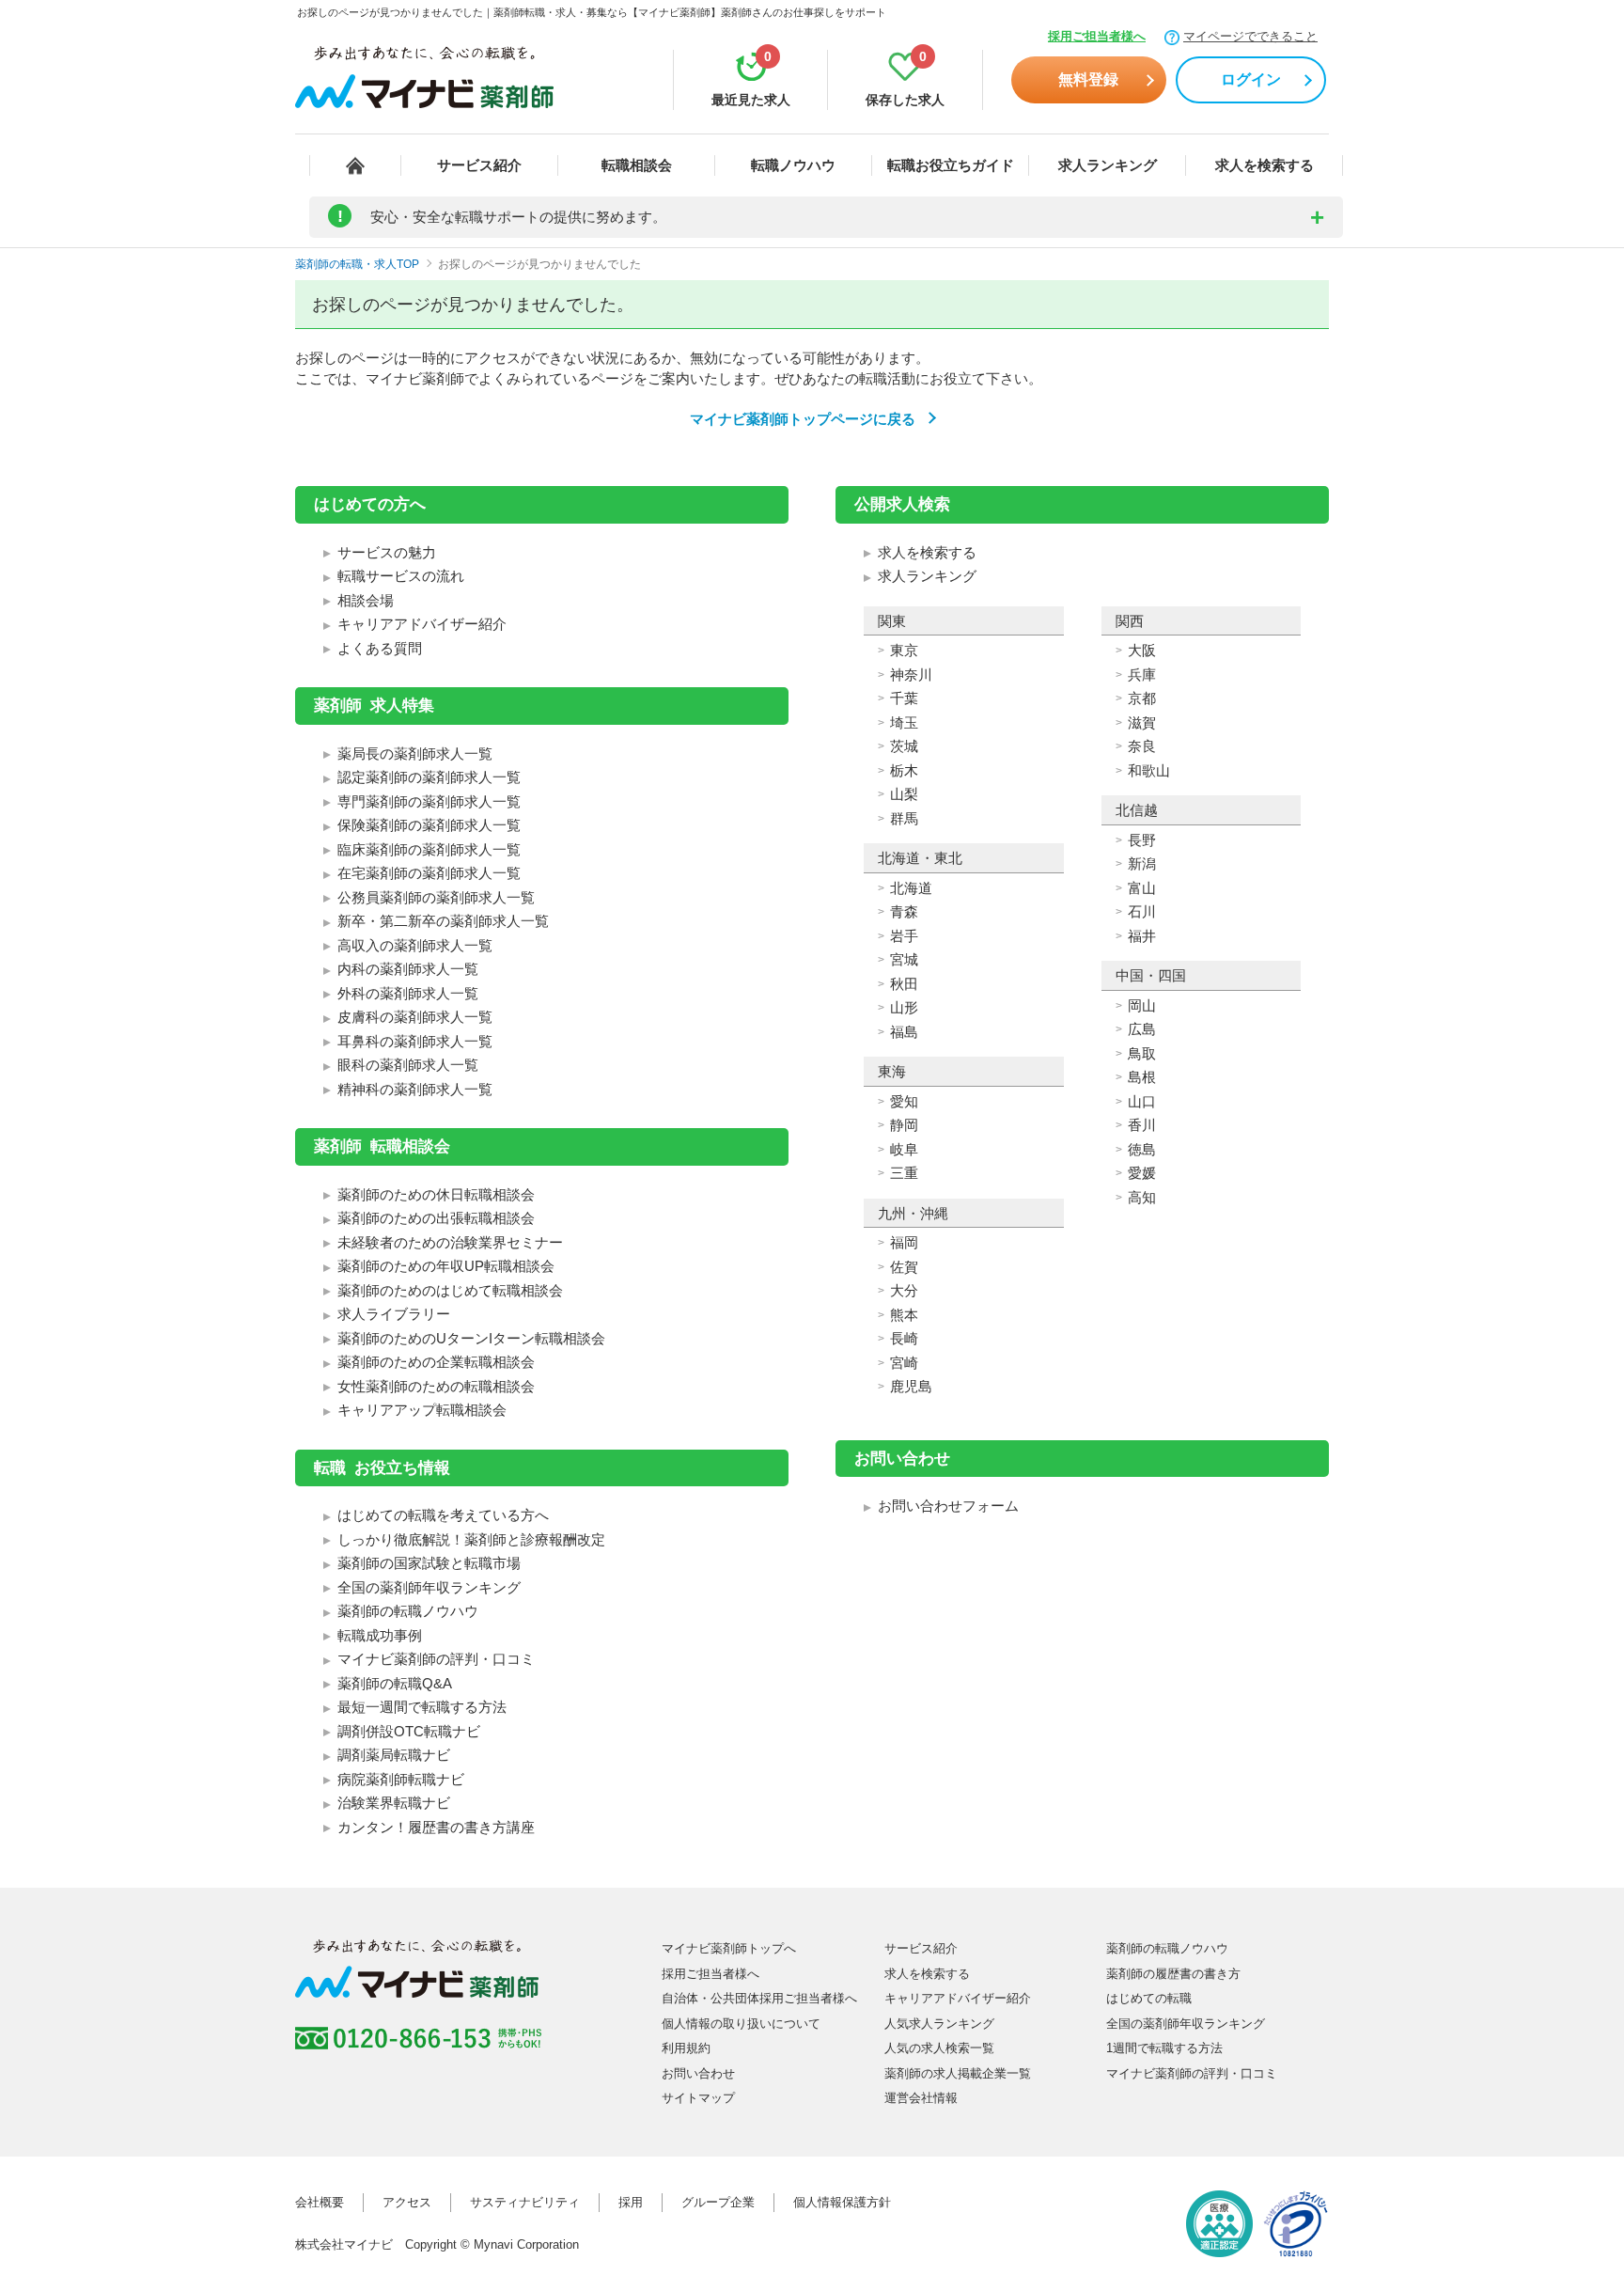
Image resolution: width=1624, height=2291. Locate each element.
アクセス (407, 2202)
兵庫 (1142, 675)
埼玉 (904, 722)
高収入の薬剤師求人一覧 (415, 945)
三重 (904, 1173)
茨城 (904, 746)
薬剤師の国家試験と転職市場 (429, 1563)
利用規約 (686, 2048)
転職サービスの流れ (401, 576)
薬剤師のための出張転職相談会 (436, 1218)
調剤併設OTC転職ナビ (409, 1731)
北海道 (911, 888)
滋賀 (1142, 722)
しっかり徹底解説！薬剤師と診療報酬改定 (471, 1539)
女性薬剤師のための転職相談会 (436, 1386)
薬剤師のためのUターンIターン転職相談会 (471, 1338)
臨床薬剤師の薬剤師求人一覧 (429, 849)
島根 (1142, 1077)
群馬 (904, 818)
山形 (904, 1007)
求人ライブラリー (394, 1314)
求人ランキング (1108, 165)
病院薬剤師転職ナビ (401, 1779)
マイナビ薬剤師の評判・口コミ (436, 1659)
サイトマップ (698, 2098)
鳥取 (1142, 1053)
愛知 (904, 1101)
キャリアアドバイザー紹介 (422, 624)
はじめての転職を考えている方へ (443, 1515)
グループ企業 (718, 2202)
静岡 (904, 1125)
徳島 (1142, 1149)
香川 (1142, 1125)
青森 (904, 911)
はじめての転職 (1149, 1998)
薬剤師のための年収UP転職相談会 (446, 1266)
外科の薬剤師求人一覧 (408, 993)
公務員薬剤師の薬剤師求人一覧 (436, 897)
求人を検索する (1265, 165)
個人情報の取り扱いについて (741, 2024)
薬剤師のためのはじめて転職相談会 (450, 1290)
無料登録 (1088, 79)
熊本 (904, 1315)
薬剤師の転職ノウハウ (408, 1611)
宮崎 (904, 1363)
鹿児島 (911, 1386)
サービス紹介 (479, 165)
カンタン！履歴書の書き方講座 (436, 1827)
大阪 (1142, 650)
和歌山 (1149, 770)
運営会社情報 (921, 2098)
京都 (1142, 698)
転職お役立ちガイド (951, 165)
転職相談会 (637, 165)
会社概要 (320, 2202)
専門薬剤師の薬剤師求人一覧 (429, 801)
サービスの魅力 (387, 552)
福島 (904, 1032)
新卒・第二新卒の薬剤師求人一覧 (443, 921)
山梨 (904, 794)
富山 (1142, 888)
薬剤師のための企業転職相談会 (436, 1362)
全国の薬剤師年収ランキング (429, 1587)
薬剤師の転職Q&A (395, 1683)
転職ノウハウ (793, 165)
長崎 (904, 1338)
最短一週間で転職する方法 (422, 1707)
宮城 (904, 959)
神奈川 (911, 675)
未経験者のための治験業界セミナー (450, 1242)
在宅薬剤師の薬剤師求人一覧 (429, 873)
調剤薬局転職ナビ (394, 1755)
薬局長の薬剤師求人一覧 (415, 753)
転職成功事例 (380, 1635)
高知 (1142, 1197)
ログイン (1251, 79)
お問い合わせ (698, 2073)
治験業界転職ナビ (394, 1803)
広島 (1142, 1029)
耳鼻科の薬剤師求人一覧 (415, 1041)
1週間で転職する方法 (1164, 2048)
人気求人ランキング (939, 2024)
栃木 (904, 770)
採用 (631, 2202)
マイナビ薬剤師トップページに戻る (803, 419)
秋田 (904, 984)
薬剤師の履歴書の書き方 (1173, 1974)
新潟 (1142, 863)
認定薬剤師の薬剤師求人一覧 (429, 777)
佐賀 (904, 1267)
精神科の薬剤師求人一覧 (415, 1089)
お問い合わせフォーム (948, 1506)
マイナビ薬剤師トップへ (729, 1948)
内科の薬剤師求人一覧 (408, 969)
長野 (1142, 840)
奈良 (1142, 746)
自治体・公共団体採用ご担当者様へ (759, 1998)
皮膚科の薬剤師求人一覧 (415, 1017)
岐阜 (904, 1149)
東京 (904, 650)
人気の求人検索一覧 (939, 2048)
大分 (904, 1290)
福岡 (904, 1242)
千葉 (904, 698)
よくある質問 (380, 648)
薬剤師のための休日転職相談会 (436, 1194)
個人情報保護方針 (842, 2202)
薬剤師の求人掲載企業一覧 (958, 2073)
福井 (1142, 936)
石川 (1142, 911)
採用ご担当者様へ (1097, 36)
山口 (1142, 1101)
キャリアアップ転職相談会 (422, 1410)
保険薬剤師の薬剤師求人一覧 (429, 825)
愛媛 (1142, 1173)
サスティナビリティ (525, 2202)
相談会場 (366, 600)
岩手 (904, 936)
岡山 (1142, 1005)
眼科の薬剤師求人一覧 (408, 1065)
